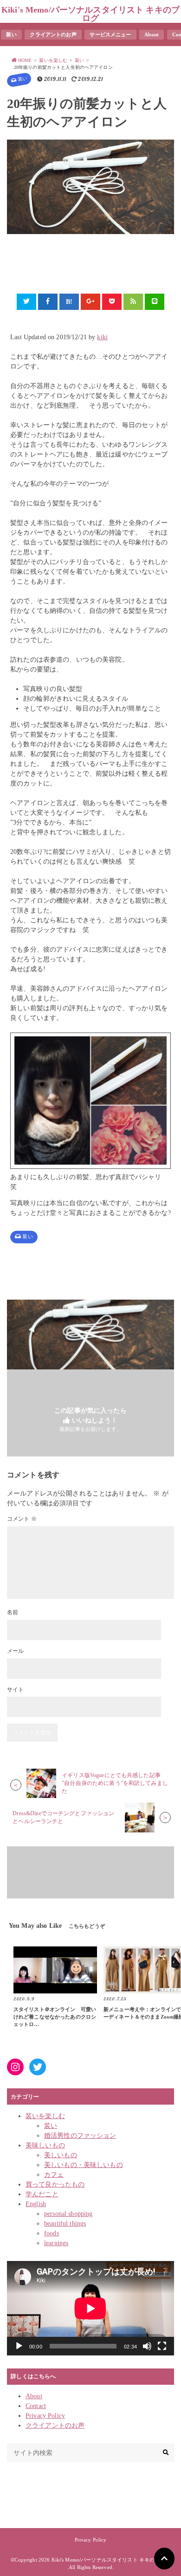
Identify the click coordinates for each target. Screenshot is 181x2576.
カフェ (54, 2175)
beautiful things (65, 2224)
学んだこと (42, 2194)
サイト (15, 1690)
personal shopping (68, 2214)
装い (11, 34)
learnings (56, 2243)
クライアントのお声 (53, 34)
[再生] (19, 2346)
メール (15, 1651)
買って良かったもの (55, 2184)
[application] (90, 2308)
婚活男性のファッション (80, 2136)
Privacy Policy (45, 2416)
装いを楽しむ (45, 2116)
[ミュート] (147, 2346)
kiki (102, 337)
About (152, 34)
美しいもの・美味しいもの (84, 2165)
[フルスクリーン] (162, 2346)
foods (52, 2233)
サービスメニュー (110, 34)
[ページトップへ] (164, 2559)
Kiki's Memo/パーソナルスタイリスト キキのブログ (90, 14)
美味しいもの (45, 2145)
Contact (36, 2406)
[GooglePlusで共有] (90, 302)
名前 (13, 1612)
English (36, 2204)
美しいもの (61, 2155)
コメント (22, 1519)
